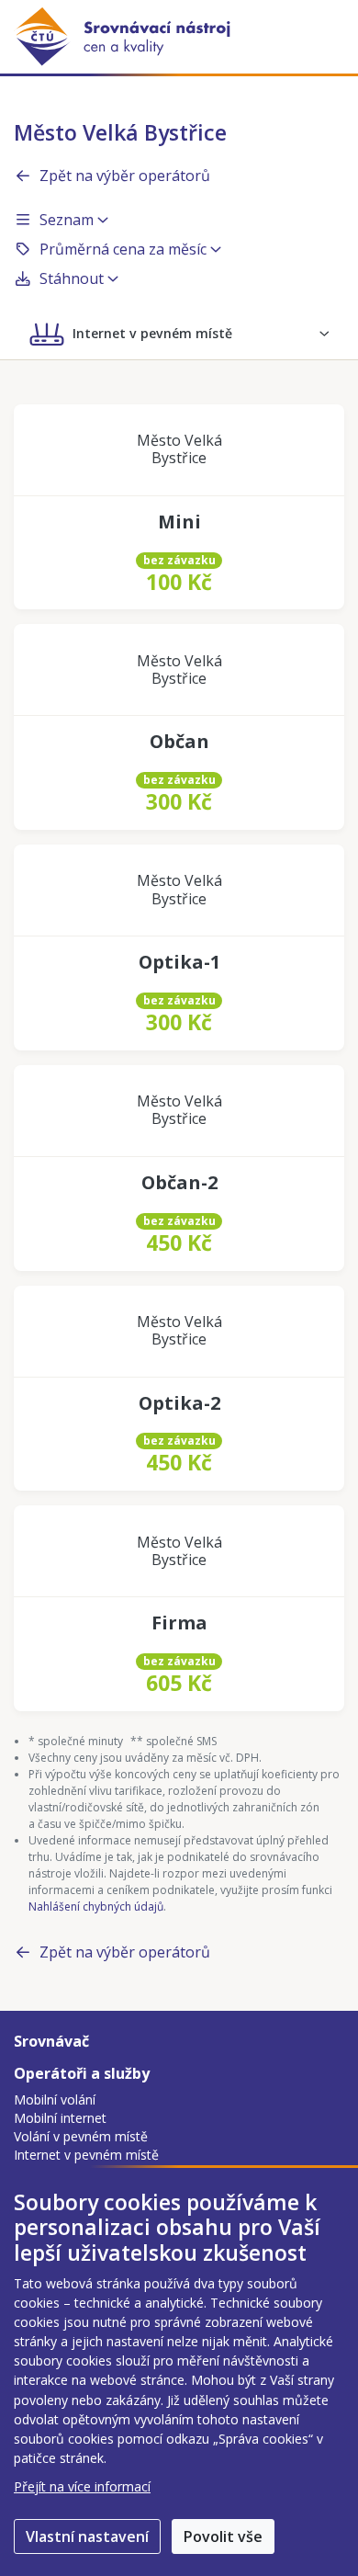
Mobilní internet (60, 2118)
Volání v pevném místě (81, 2136)
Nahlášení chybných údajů (96, 1906)
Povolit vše (223, 2536)
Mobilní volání (55, 2099)
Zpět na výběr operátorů (125, 176)
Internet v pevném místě (86, 2155)
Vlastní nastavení (87, 2536)
